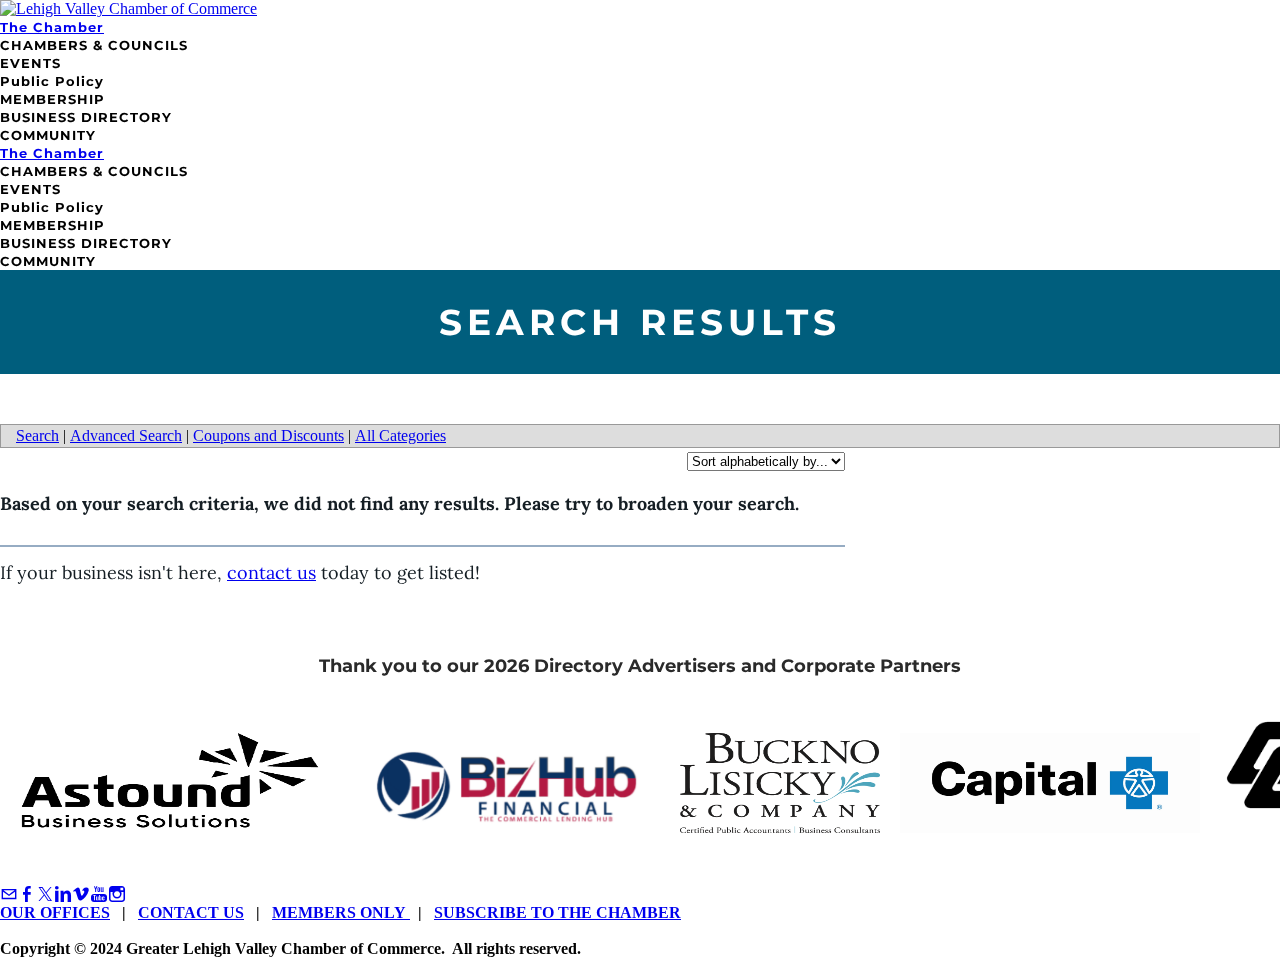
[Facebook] (27, 894)
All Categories (400, 435)
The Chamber (52, 27)
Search (37, 435)
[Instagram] (117, 894)
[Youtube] (99, 894)
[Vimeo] (81, 894)
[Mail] (9, 894)
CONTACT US (191, 912)
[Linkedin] (63, 894)
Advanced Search (126, 435)
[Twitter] (45, 894)
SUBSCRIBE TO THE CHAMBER (557, 912)
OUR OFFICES (55, 912)
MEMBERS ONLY (341, 912)
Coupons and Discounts (268, 435)
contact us (271, 572)
